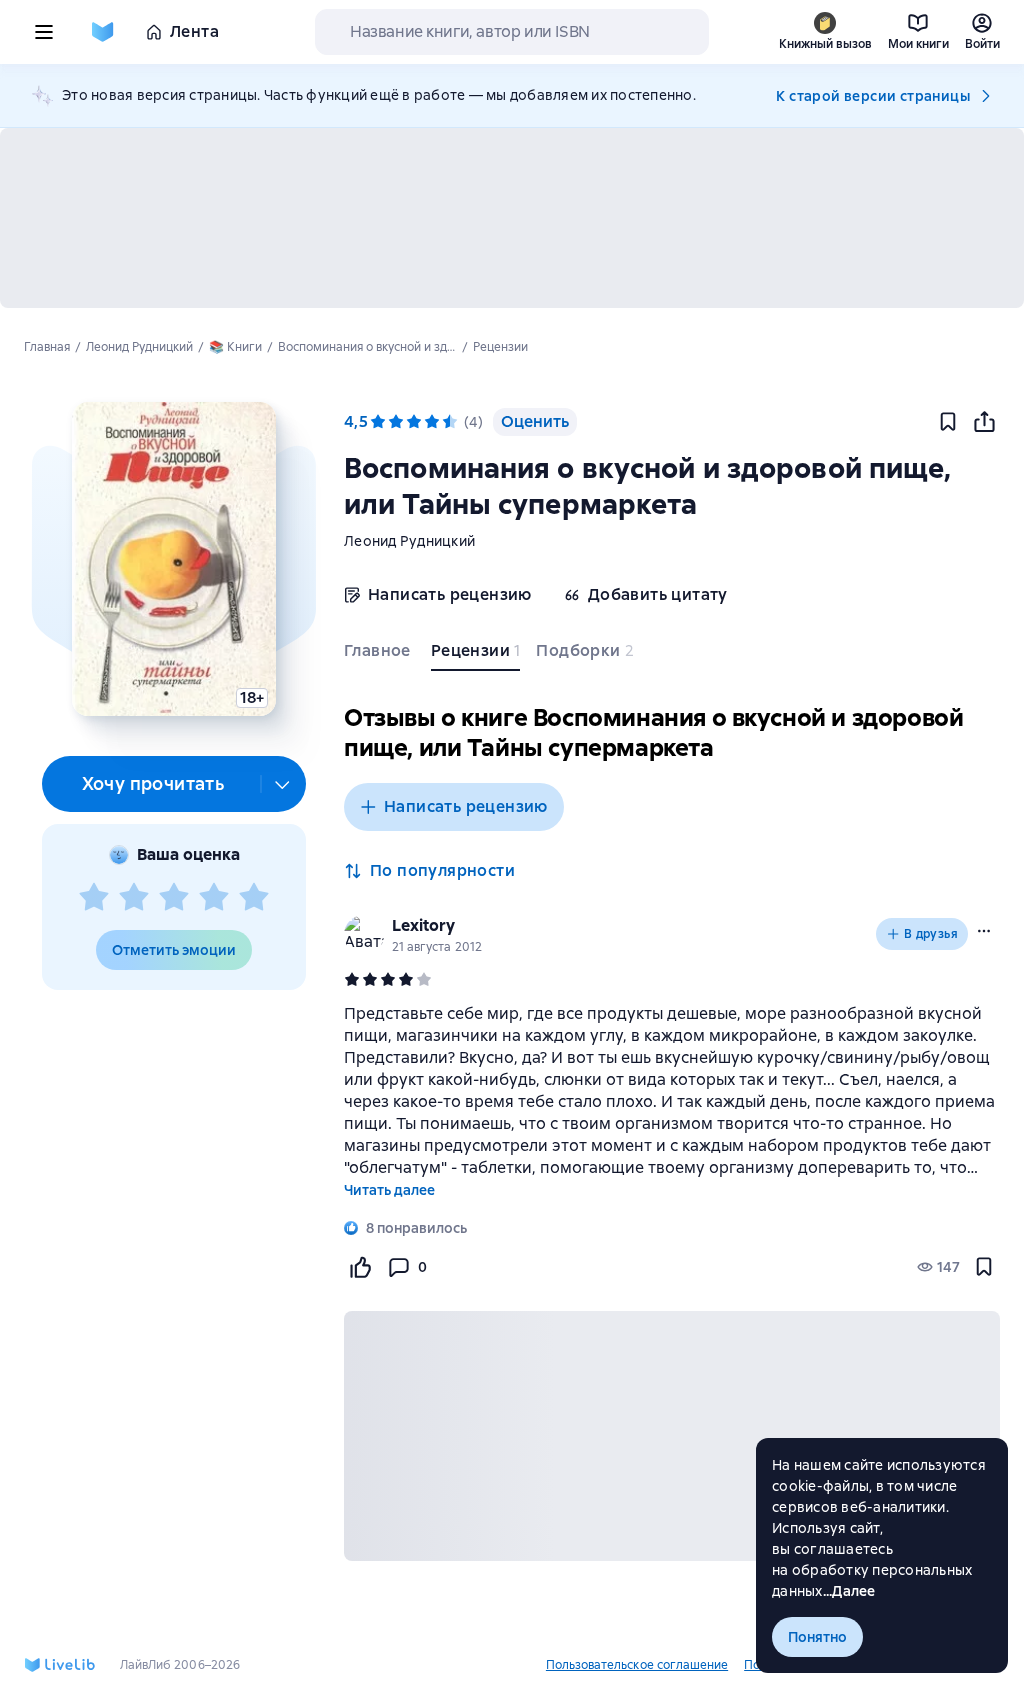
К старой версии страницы (873, 96)
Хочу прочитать (153, 783)
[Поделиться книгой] (984, 422)
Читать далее (389, 1190)
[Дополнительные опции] (283, 784)
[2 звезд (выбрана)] (396, 422)
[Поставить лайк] (360, 1267)
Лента (194, 31)
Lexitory (423, 925)
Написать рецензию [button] (466, 806)
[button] (173, 559)
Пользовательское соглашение (637, 1665)
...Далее (849, 1591)
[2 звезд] (134, 898)
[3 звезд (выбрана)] (414, 422)
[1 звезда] (94, 898)
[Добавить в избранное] (948, 422)
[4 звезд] (214, 898)
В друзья (931, 934)
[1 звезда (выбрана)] (378, 422)
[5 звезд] (254, 898)
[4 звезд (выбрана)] (432, 422)
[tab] (379, 655)
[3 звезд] (174, 898)
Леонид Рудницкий (409, 541)
